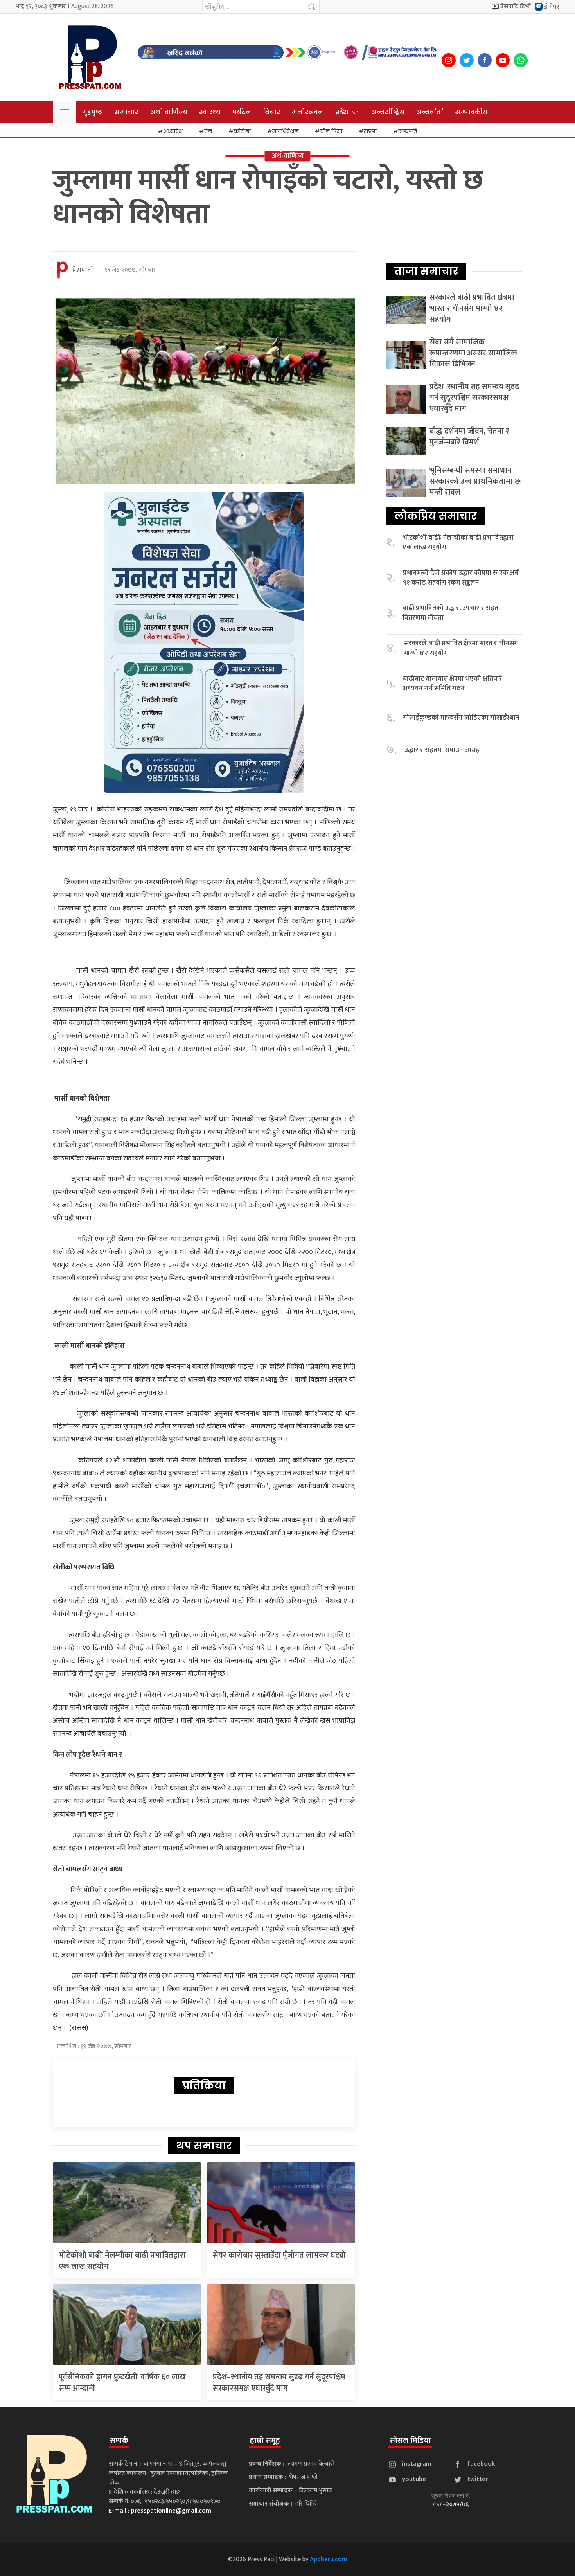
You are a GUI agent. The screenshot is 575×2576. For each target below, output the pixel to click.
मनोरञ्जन (307, 112)
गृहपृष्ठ (92, 112)
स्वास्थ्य (210, 112)
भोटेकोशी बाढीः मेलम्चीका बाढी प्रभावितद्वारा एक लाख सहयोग (122, 2261)
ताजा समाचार (426, 271)
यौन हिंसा (331, 131)
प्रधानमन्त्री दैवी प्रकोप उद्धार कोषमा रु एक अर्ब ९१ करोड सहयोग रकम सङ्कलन (461, 578)
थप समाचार (204, 2146)
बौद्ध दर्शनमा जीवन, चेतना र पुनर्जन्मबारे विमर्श (469, 437)
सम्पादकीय (471, 112)
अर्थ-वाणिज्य (169, 112)
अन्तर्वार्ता (430, 112)
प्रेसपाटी (83, 270)
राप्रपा (370, 131)
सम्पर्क (119, 2441)
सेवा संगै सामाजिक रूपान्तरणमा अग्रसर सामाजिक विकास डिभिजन (473, 353)
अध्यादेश (173, 131)
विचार (271, 112)
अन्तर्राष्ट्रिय (388, 112)
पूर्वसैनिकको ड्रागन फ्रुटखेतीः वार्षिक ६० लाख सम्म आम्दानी (122, 2383)
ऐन (208, 131)
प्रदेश (341, 112)
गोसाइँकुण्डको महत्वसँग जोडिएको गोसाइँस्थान (461, 718)
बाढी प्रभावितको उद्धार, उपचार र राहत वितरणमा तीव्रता (450, 613)
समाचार (126, 112)
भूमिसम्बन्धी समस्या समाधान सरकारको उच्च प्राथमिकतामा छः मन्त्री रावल (475, 481)
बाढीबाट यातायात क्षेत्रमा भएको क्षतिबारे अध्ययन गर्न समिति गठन (453, 684)
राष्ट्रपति (408, 131)
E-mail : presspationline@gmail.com (160, 2511)
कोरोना (242, 131)
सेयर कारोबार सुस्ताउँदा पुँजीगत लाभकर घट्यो (279, 2255)
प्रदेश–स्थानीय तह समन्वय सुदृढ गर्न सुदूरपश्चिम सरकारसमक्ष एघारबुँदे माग (279, 2383)
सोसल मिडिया (410, 2441)
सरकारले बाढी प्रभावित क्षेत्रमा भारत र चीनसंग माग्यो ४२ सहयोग (472, 308)
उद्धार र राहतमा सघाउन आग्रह (442, 750)
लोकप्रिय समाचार (436, 516)
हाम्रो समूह (265, 2441)
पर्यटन (242, 112)
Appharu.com (329, 2559)
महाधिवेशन (285, 131)
